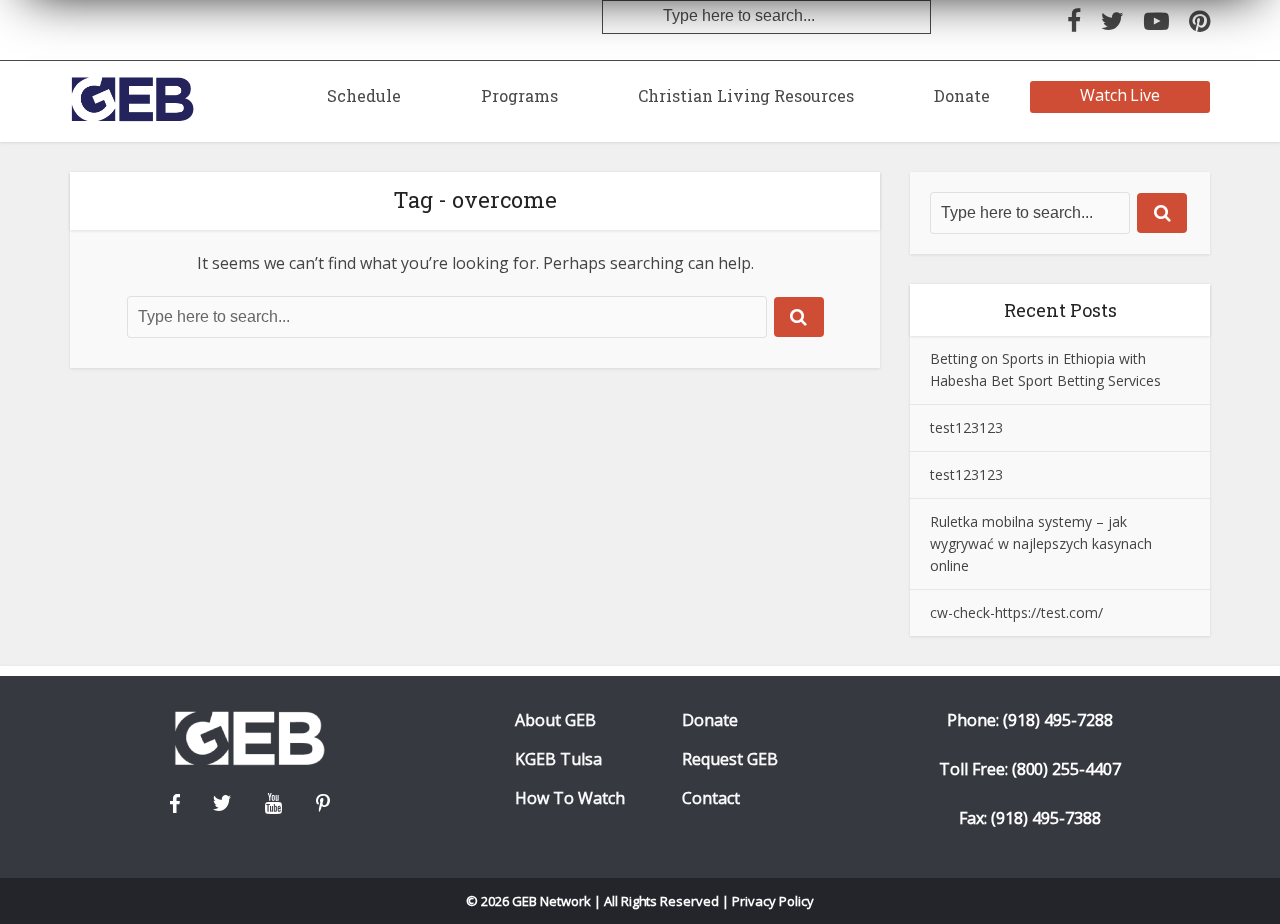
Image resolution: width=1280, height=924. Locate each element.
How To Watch (570, 798)
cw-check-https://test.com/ (1016, 612)
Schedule (364, 95)
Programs (519, 95)
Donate (962, 95)
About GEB (555, 720)
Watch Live (1120, 95)
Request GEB (730, 759)
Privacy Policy (773, 901)
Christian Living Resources (746, 95)
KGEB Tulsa (558, 759)
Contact (711, 798)
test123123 (966, 427)
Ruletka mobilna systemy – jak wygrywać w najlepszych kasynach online (1041, 543)
